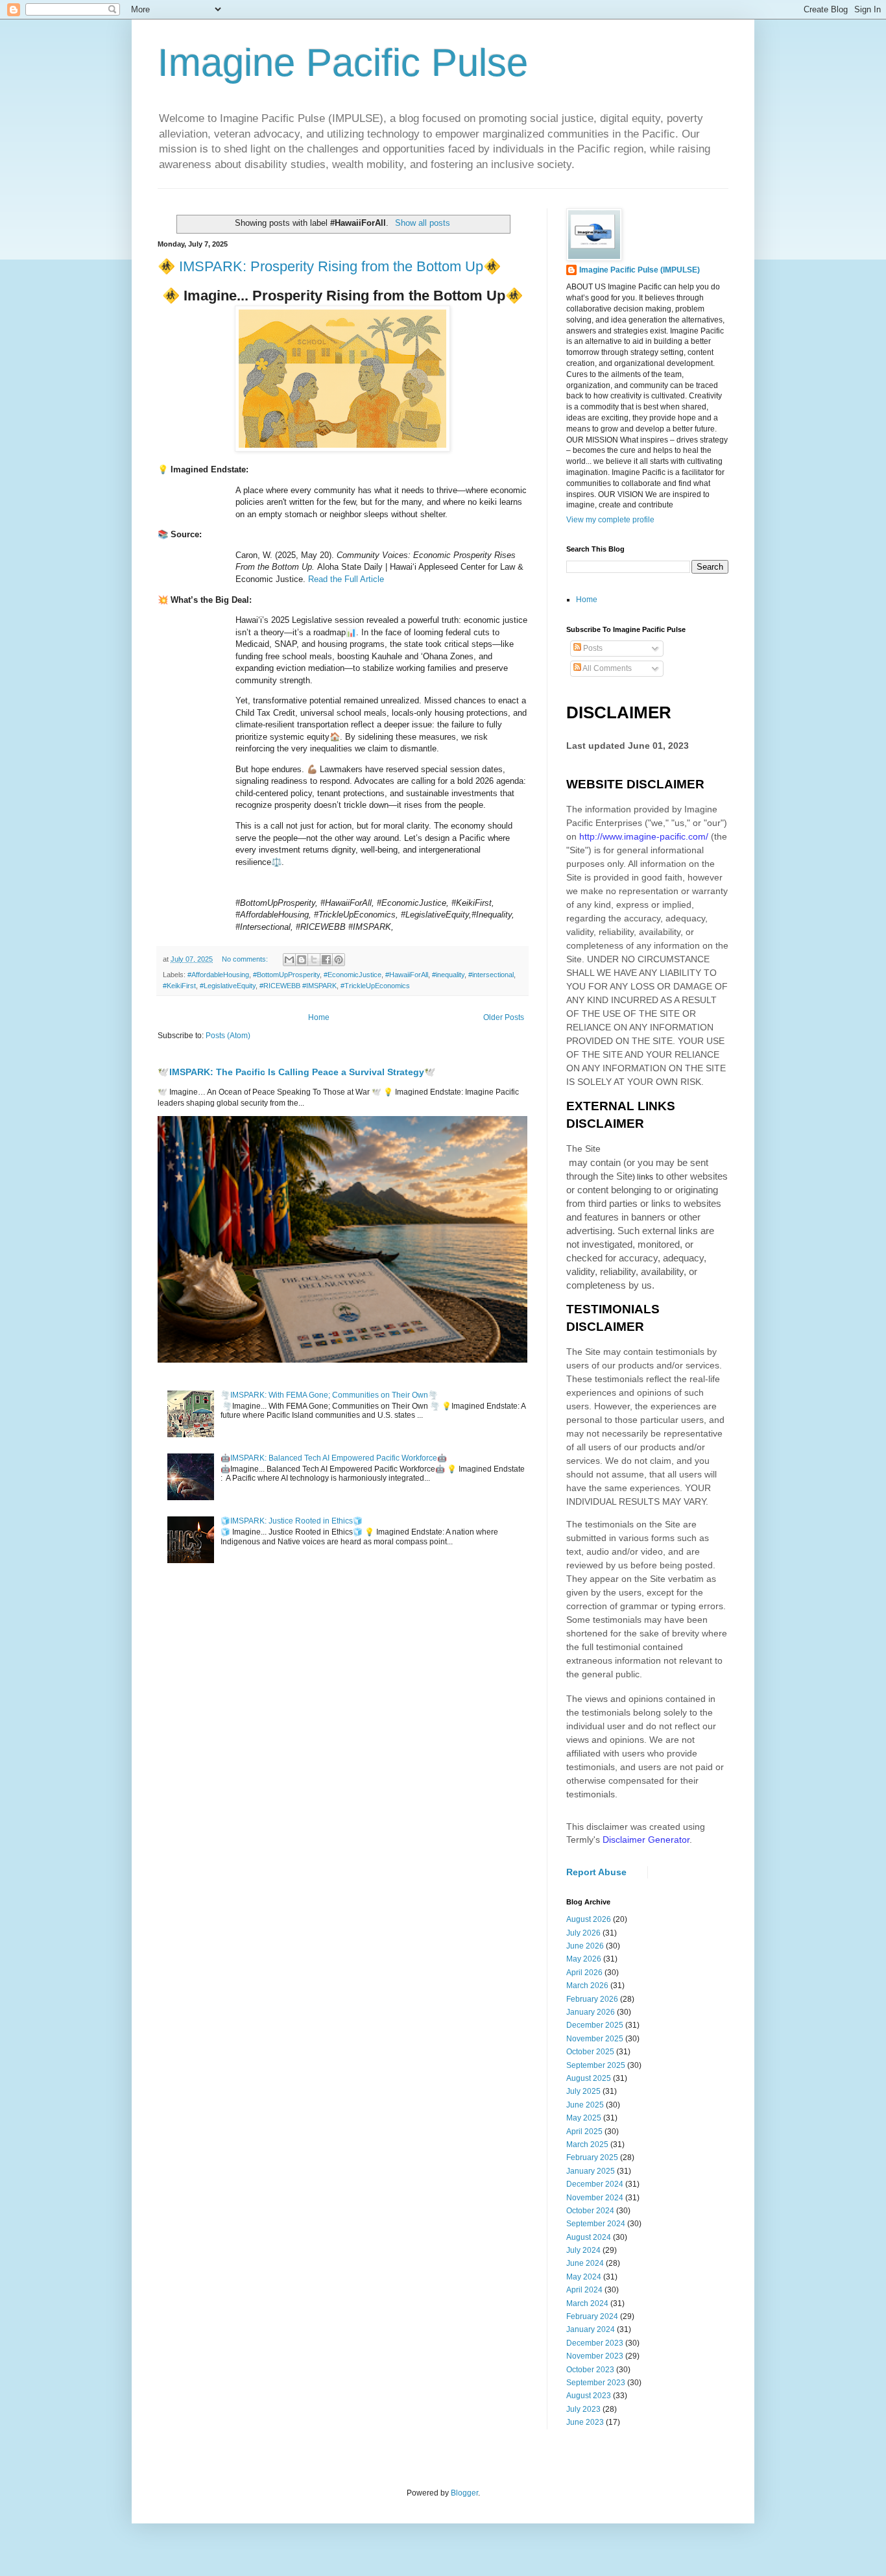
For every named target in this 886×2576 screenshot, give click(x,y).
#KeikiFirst (179, 986)
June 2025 (585, 2105)
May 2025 (584, 2118)
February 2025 (592, 2157)
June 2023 (585, 2422)
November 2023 (595, 2356)
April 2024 (584, 2290)
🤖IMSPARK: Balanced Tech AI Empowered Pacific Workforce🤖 (334, 1458)
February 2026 (592, 1999)
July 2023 (583, 2409)
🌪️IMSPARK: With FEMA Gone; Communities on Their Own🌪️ (329, 1395)
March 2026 (587, 1986)
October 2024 (590, 2211)
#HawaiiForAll (407, 975)
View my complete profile (610, 520)
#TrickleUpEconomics (375, 986)
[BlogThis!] (302, 960)
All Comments (606, 668)
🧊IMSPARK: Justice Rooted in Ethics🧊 (292, 1521)
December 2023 (595, 2343)
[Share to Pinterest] (339, 960)
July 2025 (583, 2091)
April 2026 (584, 1973)
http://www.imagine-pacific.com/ (644, 836)
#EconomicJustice (353, 975)
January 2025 (591, 2171)
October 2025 (590, 2052)
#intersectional (491, 975)
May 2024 (584, 2277)
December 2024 (595, 2184)
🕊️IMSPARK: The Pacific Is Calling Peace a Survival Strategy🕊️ (297, 1072)
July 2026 (583, 1933)
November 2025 (595, 2039)
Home (319, 1017)
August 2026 (589, 1919)
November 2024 (595, 2198)
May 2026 (584, 1959)
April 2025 (584, 2132)
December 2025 (595, 2025)
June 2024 (585, 2263)
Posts (592, 648)
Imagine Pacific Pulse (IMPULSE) (640, 270)
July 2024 (583, 2250)
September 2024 (596, 2224)
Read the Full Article (346, 579)
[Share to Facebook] (326, 960)
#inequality (448, 975)
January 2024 (591, 2329)
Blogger (464, 2493)
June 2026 (585, 1946)
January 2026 (591, 2012)
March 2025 (587, 2145)
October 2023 (590, 2370)
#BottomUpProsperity (286, 975)
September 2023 (596, 2383)
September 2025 (596, 2065)
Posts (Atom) (228, 1036)
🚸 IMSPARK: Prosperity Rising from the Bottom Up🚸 (329, 266)
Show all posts (422, 223)
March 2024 (587, 2303)
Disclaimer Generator (646, 1840)
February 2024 (592, 2316)
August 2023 (589, 2396)
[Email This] (289, 960)
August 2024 (589, 2237)
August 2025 (589, 2078)
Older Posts (504, 1017)
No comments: (246, 959)
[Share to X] (314, 960)
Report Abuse (596, 1872)
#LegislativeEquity (228, 986)
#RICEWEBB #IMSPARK (298, 986)
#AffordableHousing (218, 975)
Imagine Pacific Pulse (343, 63)
